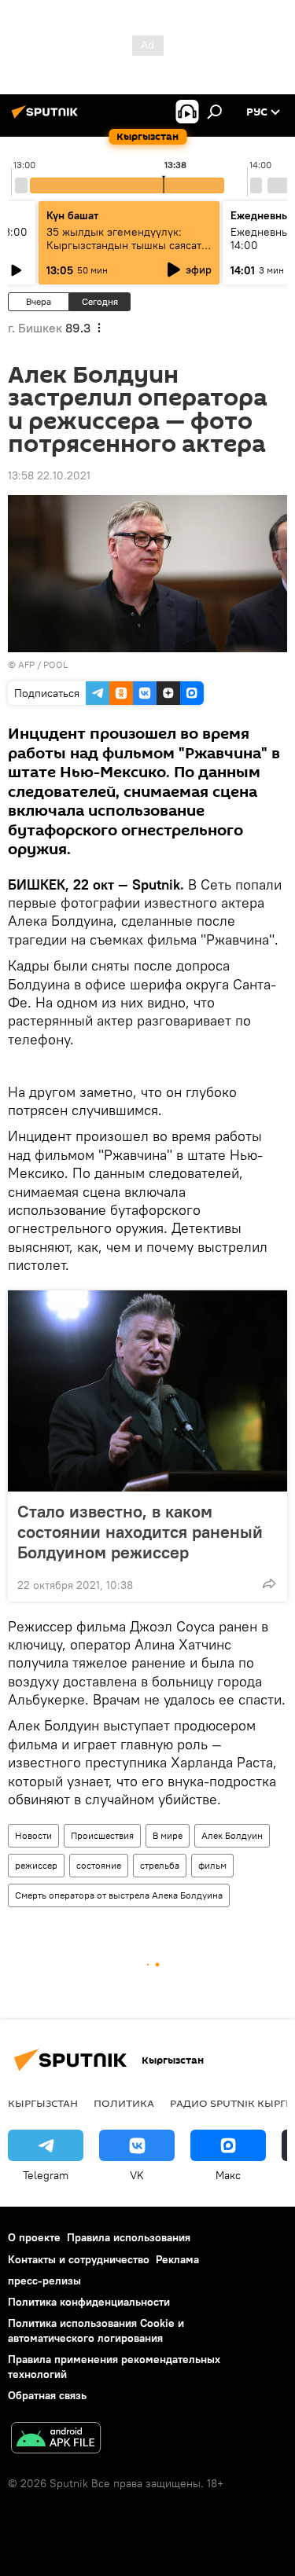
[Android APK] (56, 2440)
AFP (26, 664)
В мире (168, 1835)
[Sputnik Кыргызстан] (47, 118)
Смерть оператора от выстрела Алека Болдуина (119, 1895)
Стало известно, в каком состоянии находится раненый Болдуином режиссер (140, 1532)
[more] (269, 1583)
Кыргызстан (43, 2103)
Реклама (177, 2259)
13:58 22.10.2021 (49, 475)
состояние (99, 1865)
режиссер (36, 1865)
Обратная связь (47, 2395)
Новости (33, 1835)
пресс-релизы (44, 2281)
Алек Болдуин (232, 1835)
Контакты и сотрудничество (79, 2259)
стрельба (160, 1865)
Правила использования (129, 2237)
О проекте (34, 2237)
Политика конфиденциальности (89, 2302)
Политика (124, 2103)
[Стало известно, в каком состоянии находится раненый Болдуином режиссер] (147, 1391)
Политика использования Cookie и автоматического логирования (96, 2330)
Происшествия (102, 1835)
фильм (212, 1865)
